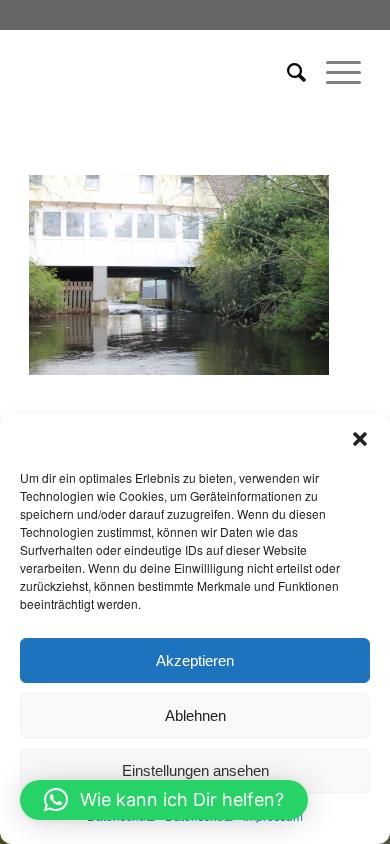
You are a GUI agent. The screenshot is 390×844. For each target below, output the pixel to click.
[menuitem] (286, 71)
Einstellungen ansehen (195, 770)
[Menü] (333, 71)
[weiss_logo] (161, 71)
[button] (360, 439)
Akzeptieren (195, 660)
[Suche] (286, 71)
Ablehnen (195, 715)
